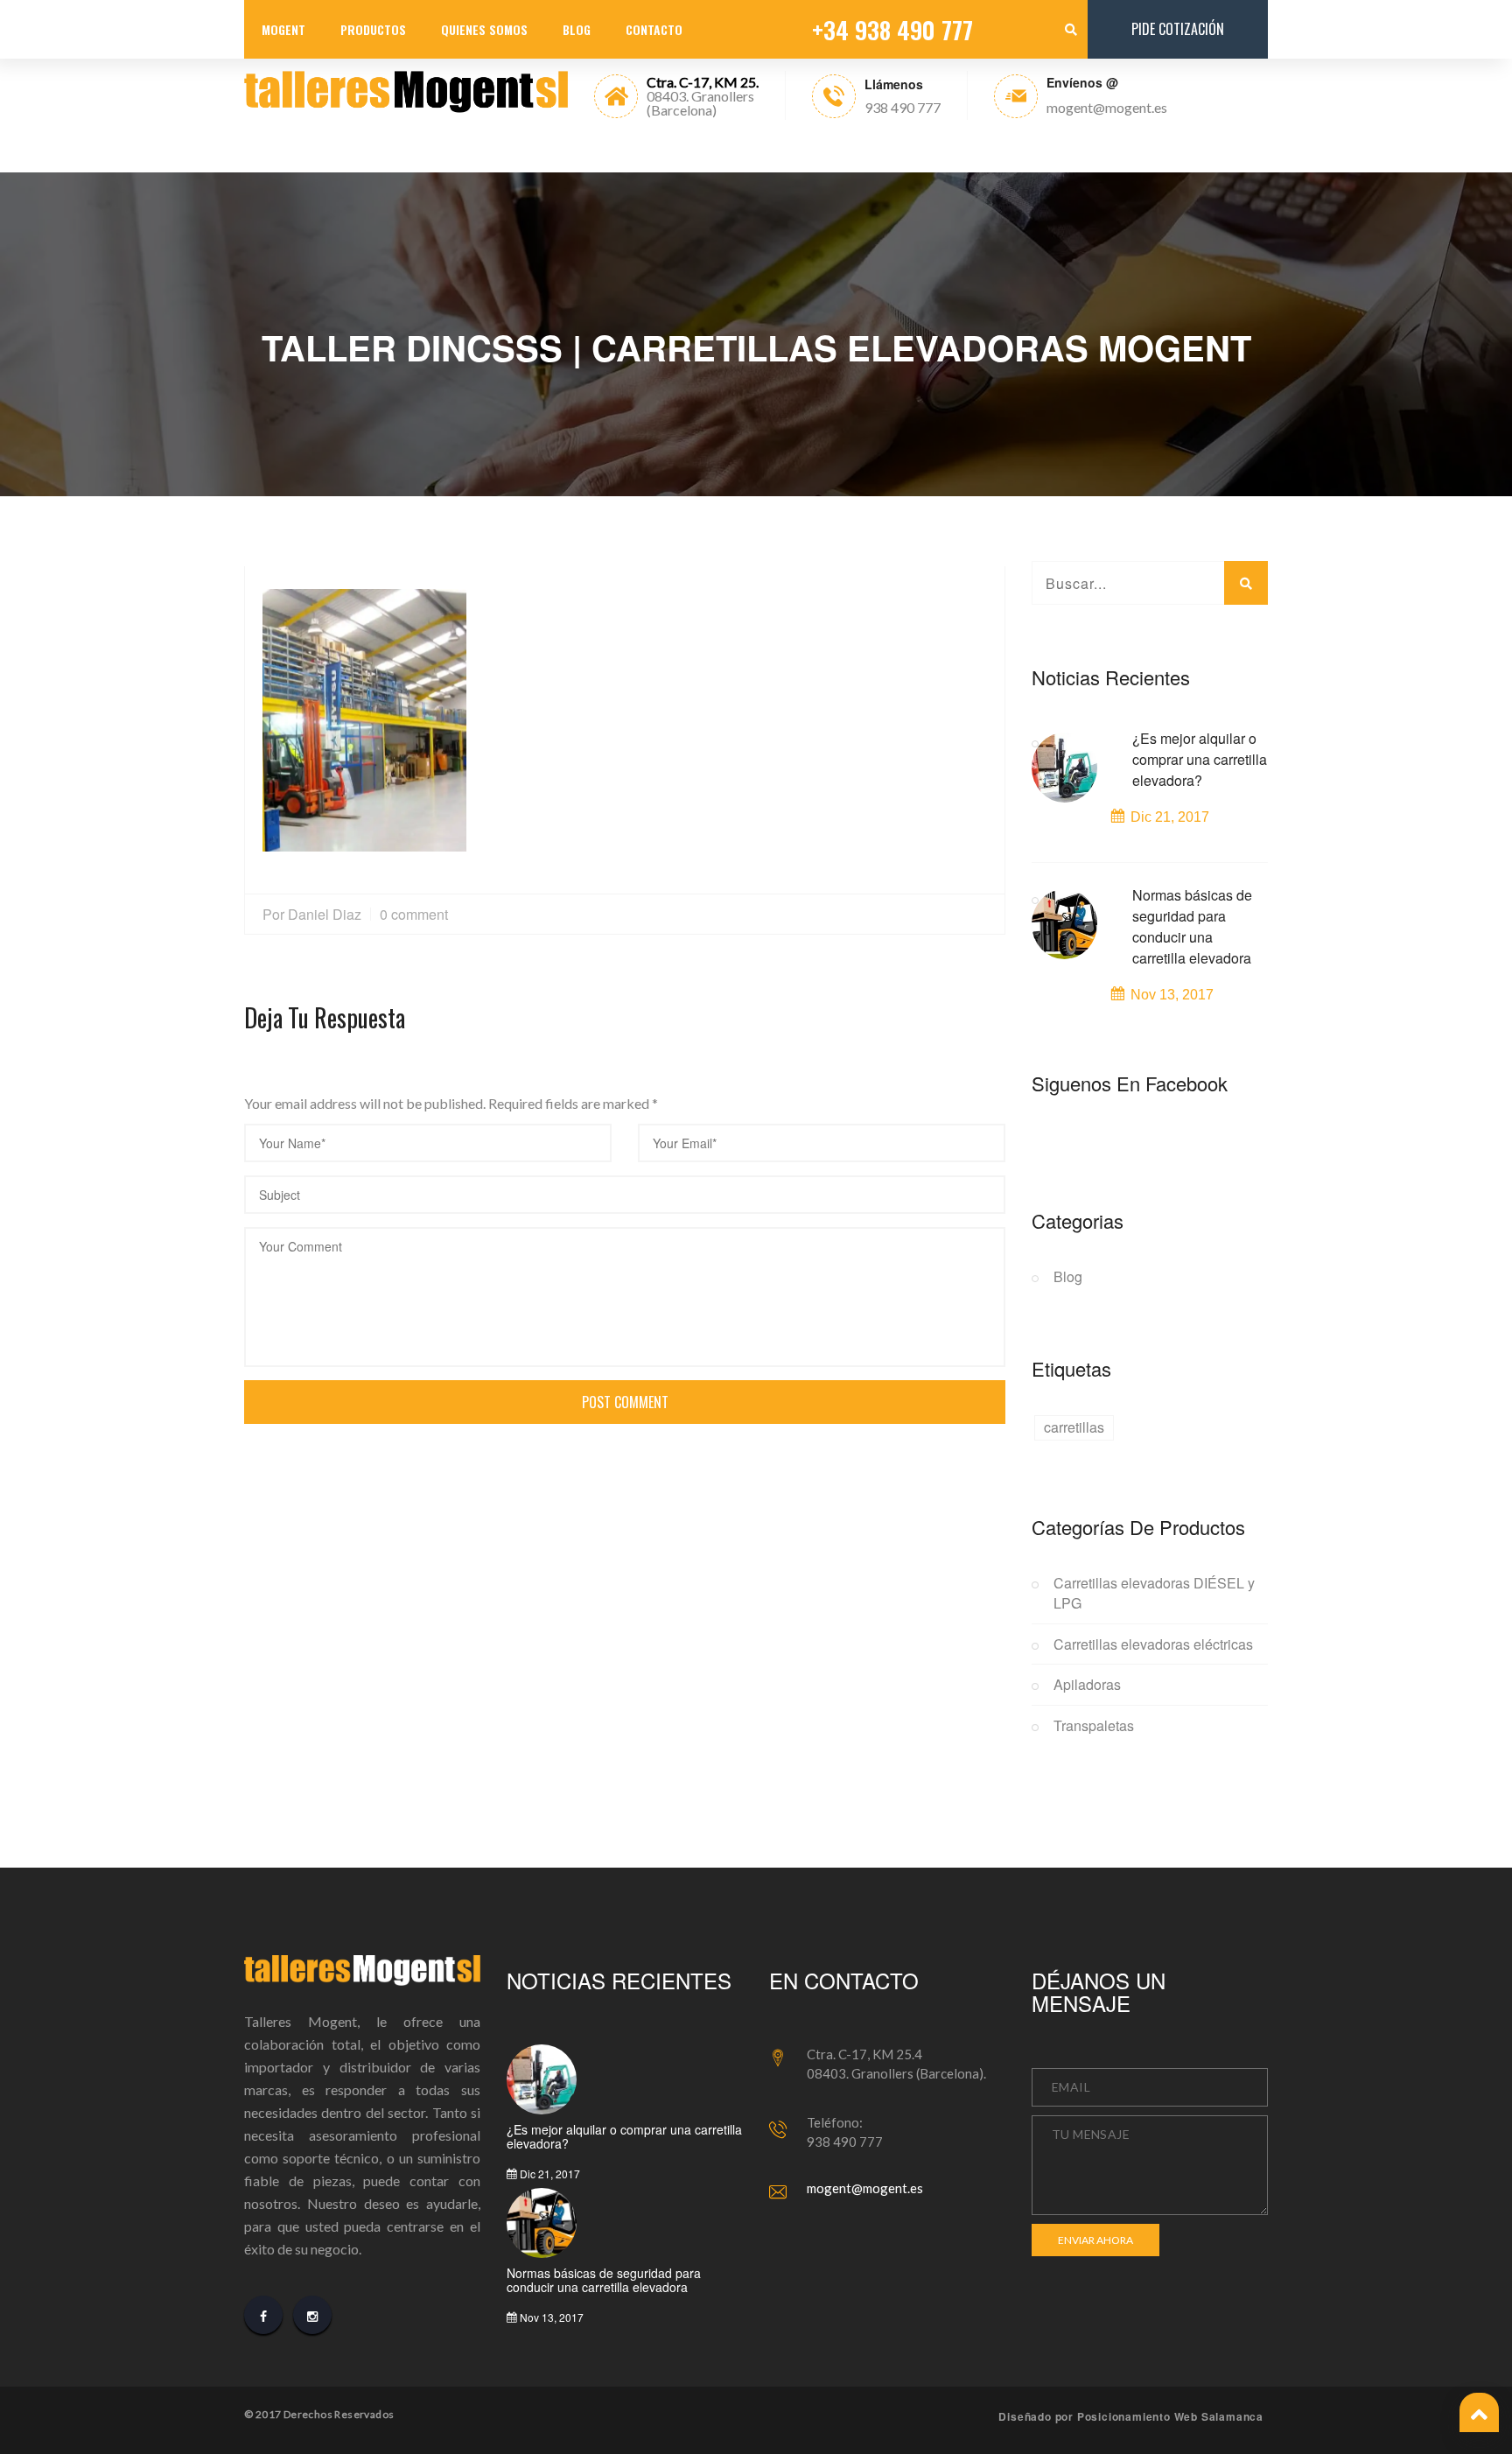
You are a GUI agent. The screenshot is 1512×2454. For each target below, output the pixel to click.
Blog (577, 29)
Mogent (283, 29)
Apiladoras (1087, 1685)
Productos (373, 29)
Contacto (654, 29)
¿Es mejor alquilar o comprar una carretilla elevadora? (1200, 759)
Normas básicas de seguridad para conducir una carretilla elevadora (1192, 926)
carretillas (1074, 1427)
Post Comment (625, 1402)
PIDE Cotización (1178, 29)
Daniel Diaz (325, 914)
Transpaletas (1094, 1726)
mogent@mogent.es (865, 2188)
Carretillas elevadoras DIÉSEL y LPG (1154, 1593)
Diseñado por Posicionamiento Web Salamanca (1131, 2416)
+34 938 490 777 (892, 30)
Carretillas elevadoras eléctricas (1153, 1644)
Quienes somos (484, 29)
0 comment (414, 914)
